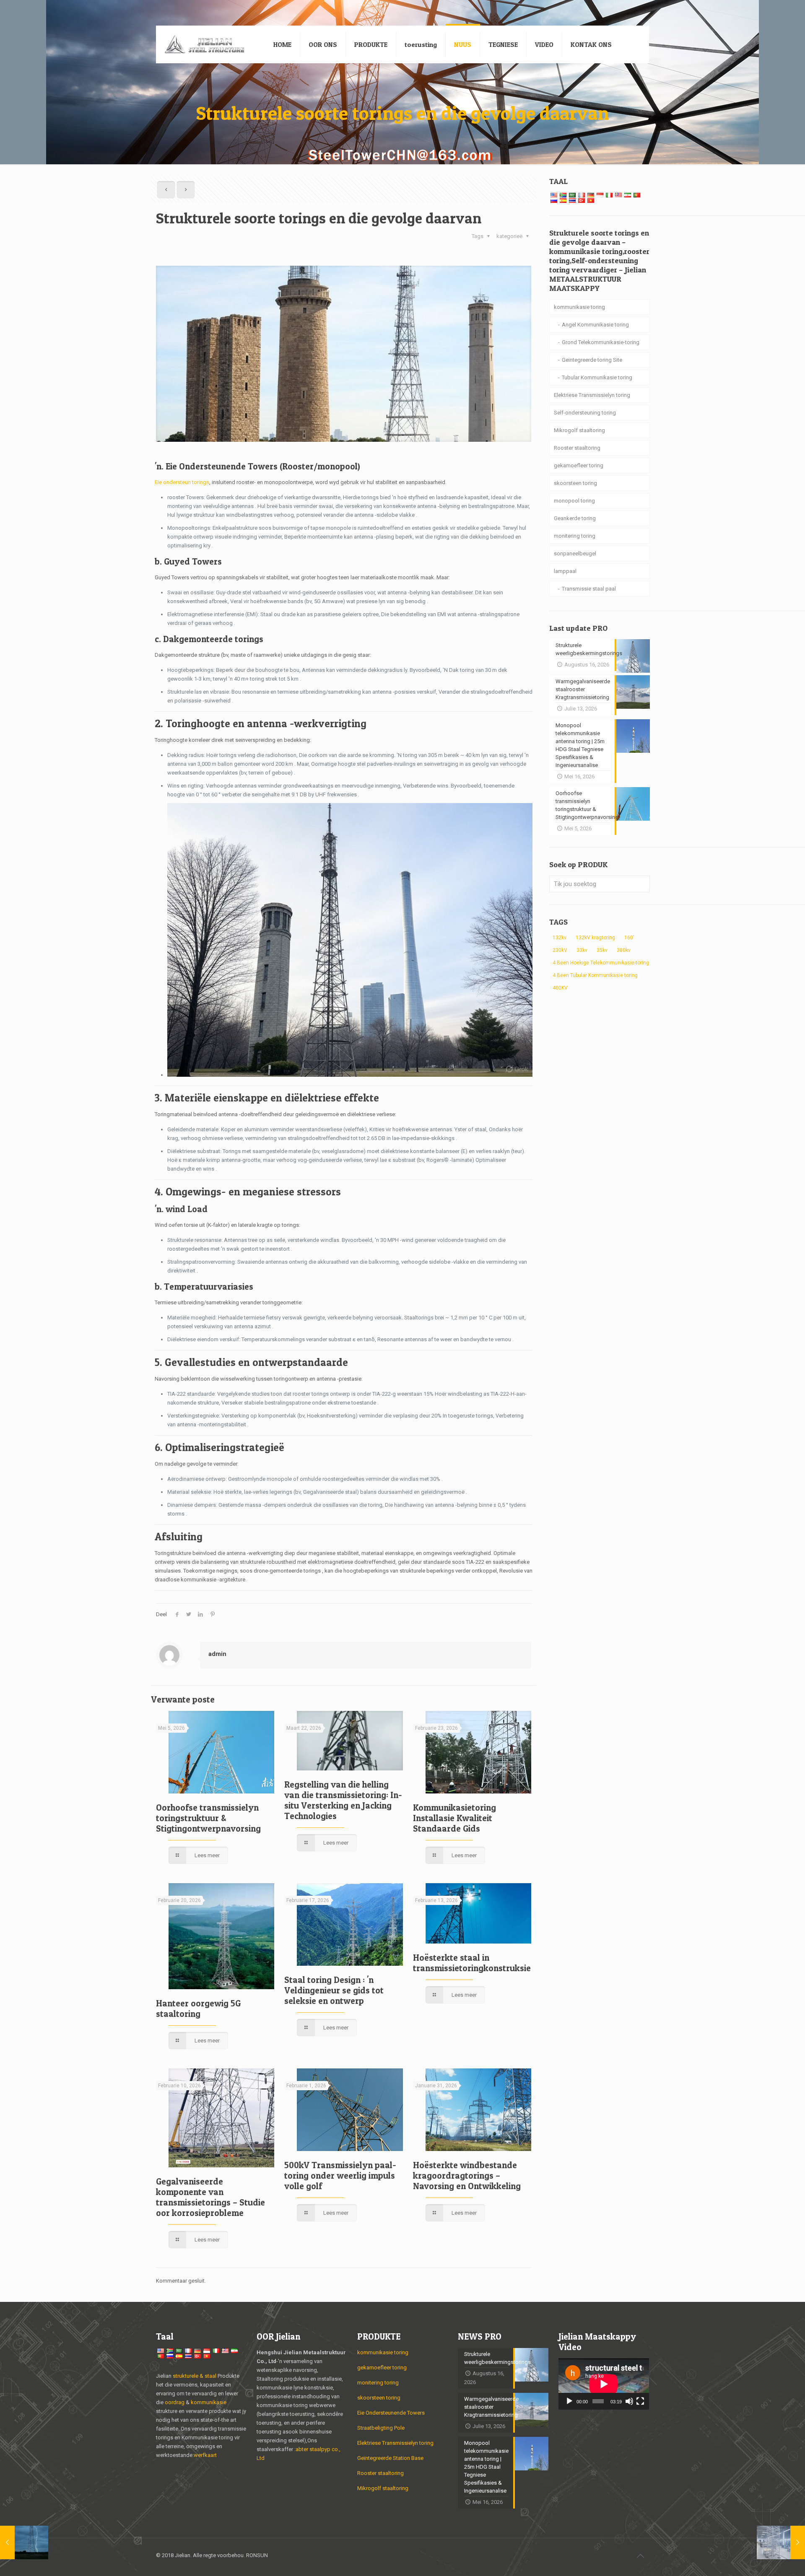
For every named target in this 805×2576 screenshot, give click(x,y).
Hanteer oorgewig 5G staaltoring (198, 2008)
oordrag (175, 2402)
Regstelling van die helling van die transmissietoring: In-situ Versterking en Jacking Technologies (343, 1800)
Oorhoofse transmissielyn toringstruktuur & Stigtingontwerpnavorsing (208, 1818)
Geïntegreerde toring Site (592, 360)
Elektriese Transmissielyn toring (592, 395)
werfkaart (205, 2455)
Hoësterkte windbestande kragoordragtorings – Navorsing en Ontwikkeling (467, 2176)
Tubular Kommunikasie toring (597, 377)
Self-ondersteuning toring (585, 413)
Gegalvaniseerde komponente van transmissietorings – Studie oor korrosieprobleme (210, 2197)
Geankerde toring (575, 518)
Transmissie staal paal (589, 589)
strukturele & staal (195, 2376)
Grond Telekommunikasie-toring (601, 342)
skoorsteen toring (575, 483)
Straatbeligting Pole (381, 2428)
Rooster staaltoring (577, 448)
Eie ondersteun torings (182, 482)
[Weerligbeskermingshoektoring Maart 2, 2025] (24, 2542)
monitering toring (575, 536)
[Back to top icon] (640, 2556)
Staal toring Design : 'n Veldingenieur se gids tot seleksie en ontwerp (334, 1990)
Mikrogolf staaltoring (579, 430)
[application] (604, 2384)
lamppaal (565, 571)
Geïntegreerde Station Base (390, 2458)
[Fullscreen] (640, 2401)
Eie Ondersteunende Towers (391, 2413)
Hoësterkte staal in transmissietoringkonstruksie (472, 1963)
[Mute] (629, 2401)
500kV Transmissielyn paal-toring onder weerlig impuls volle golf (340, 2176)
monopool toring (574, 501)
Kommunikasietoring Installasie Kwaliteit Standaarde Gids (454, 1818)
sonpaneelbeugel (575, 553)
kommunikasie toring (579, 307)
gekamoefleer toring (579, 465)
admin (217, 1654)
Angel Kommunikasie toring (595, 325)
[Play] (569, 2401)
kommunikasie (209, 2402)
